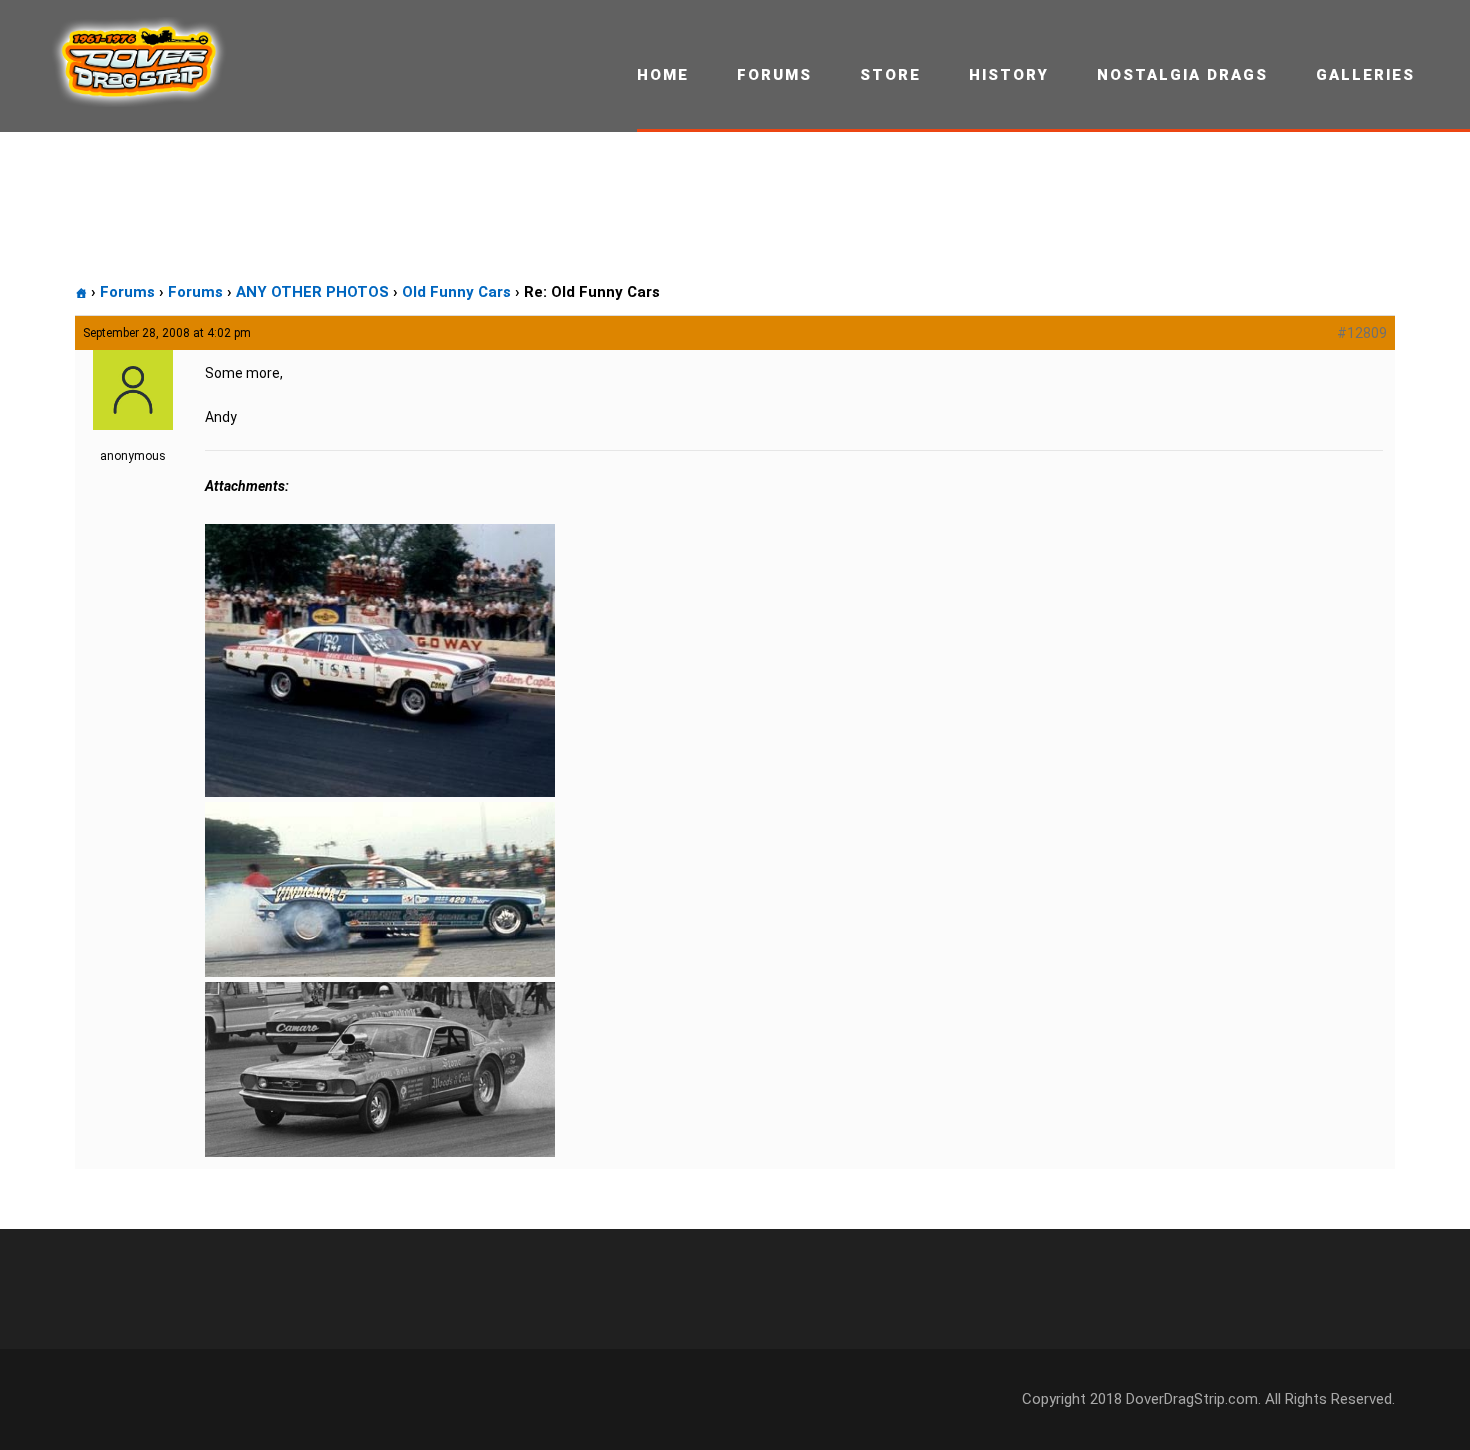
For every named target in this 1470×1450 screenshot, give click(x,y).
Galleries (1365, 75)
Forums (774, 75)
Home (663, 75)
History (1009, 75)
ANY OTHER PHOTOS (312, 292)
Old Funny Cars (456, 292)
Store (890, 75)
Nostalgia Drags (1182, 75)
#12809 (1362, 333)
